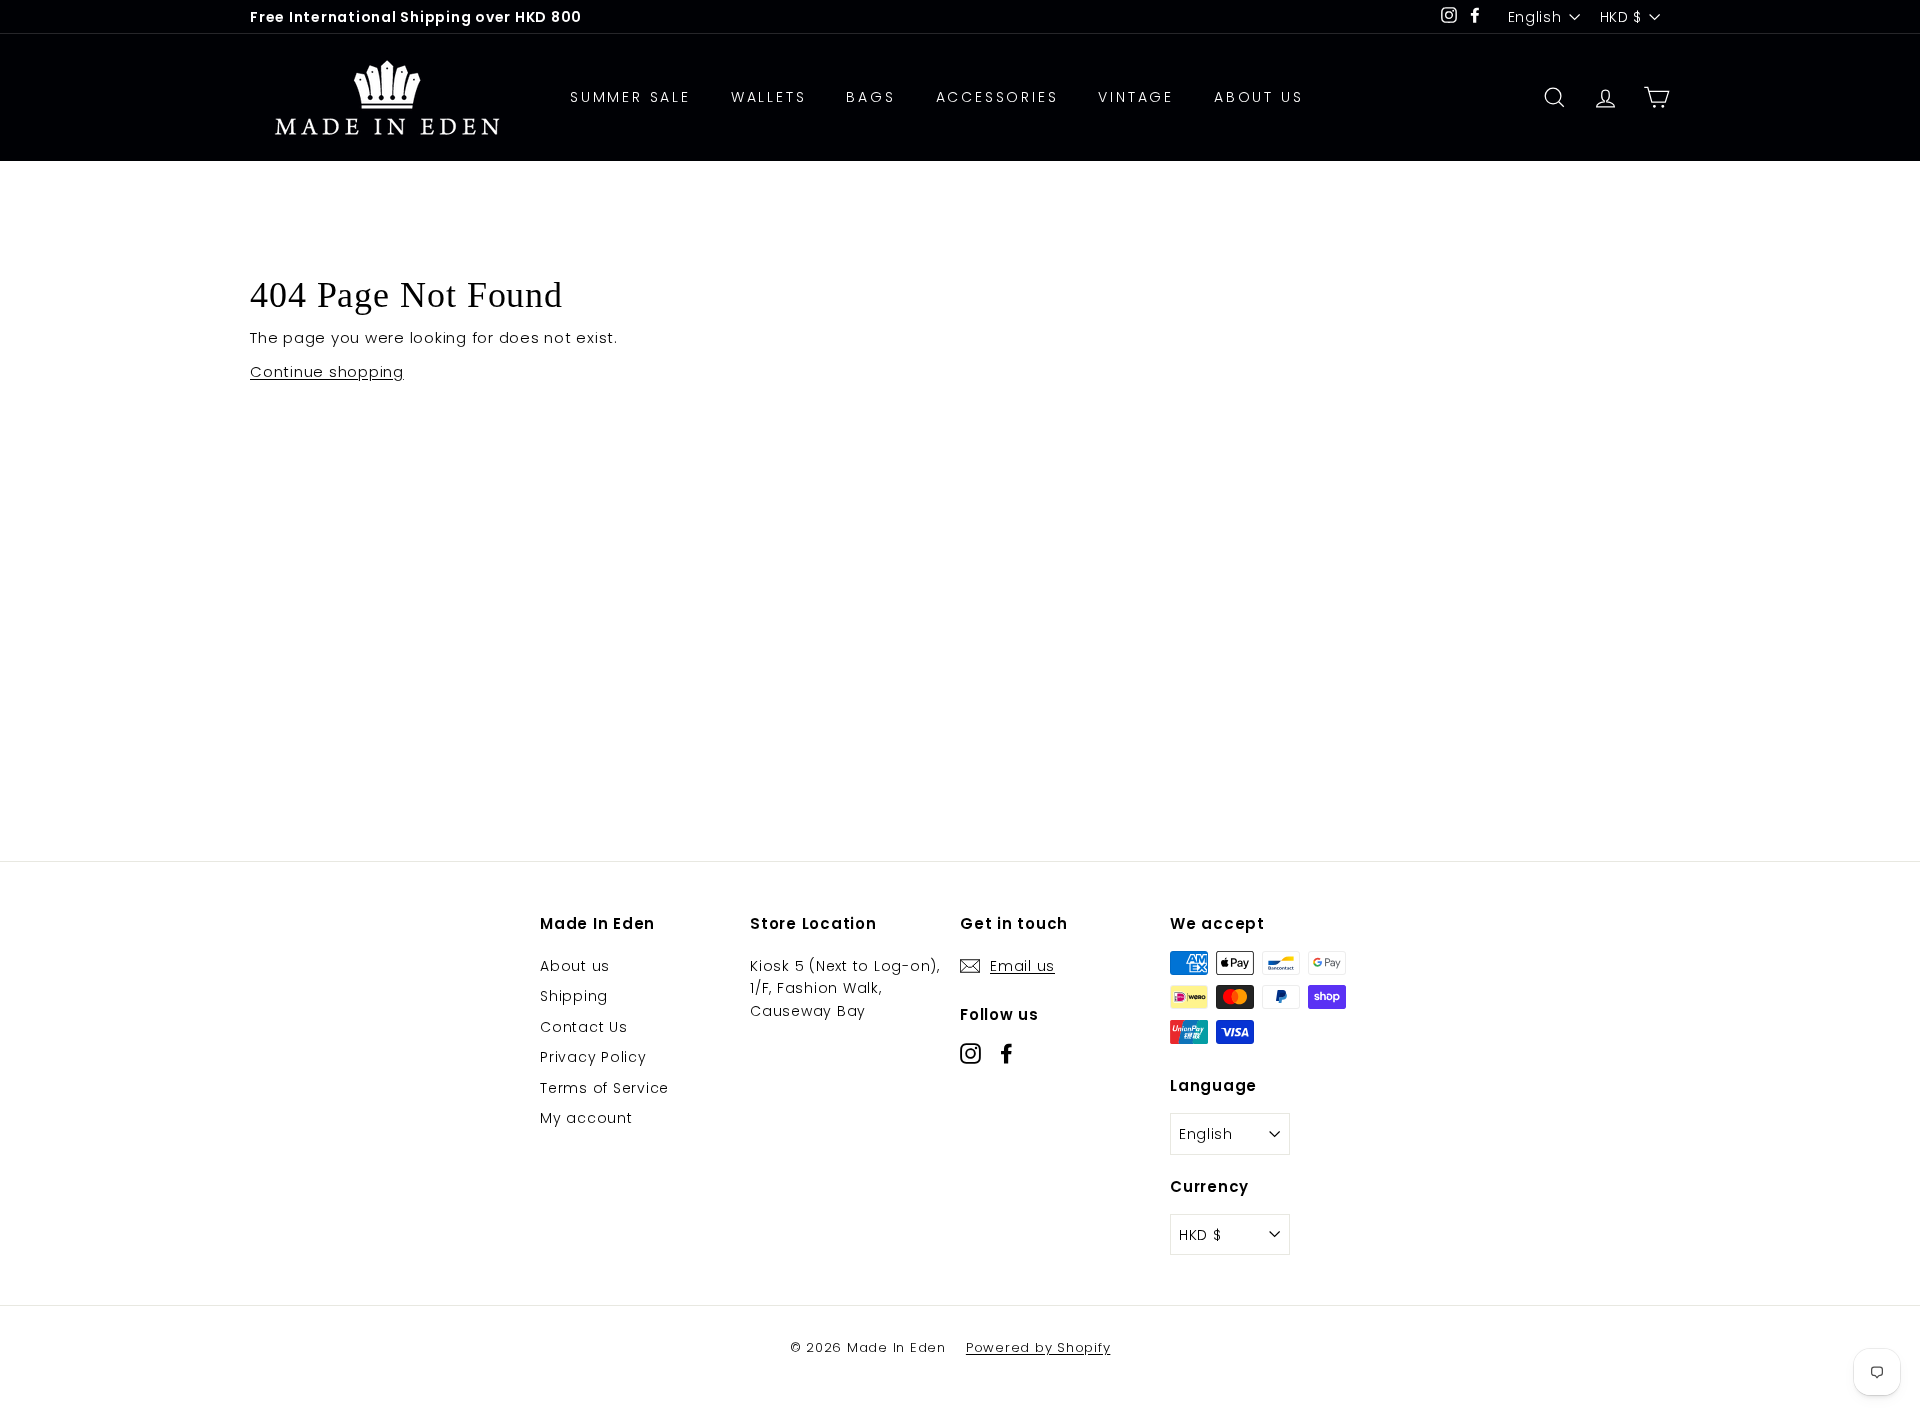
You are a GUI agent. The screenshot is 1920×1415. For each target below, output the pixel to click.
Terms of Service (604, 1088)
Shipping (574, 996)
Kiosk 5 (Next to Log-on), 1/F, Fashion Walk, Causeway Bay (845, 988)
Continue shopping (327, 371)
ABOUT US (1258, 97)
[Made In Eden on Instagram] (970, 1053)
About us (575, 966)
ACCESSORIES (997, 97)
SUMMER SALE (630, 97)
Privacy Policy (593, 1057)
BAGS (870, 97)
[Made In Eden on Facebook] (1006, 1053)
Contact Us (584, 1027)
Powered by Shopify (1038, 1347)
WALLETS (769, 97)
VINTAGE (1136, 97)
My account (586, 1118)
